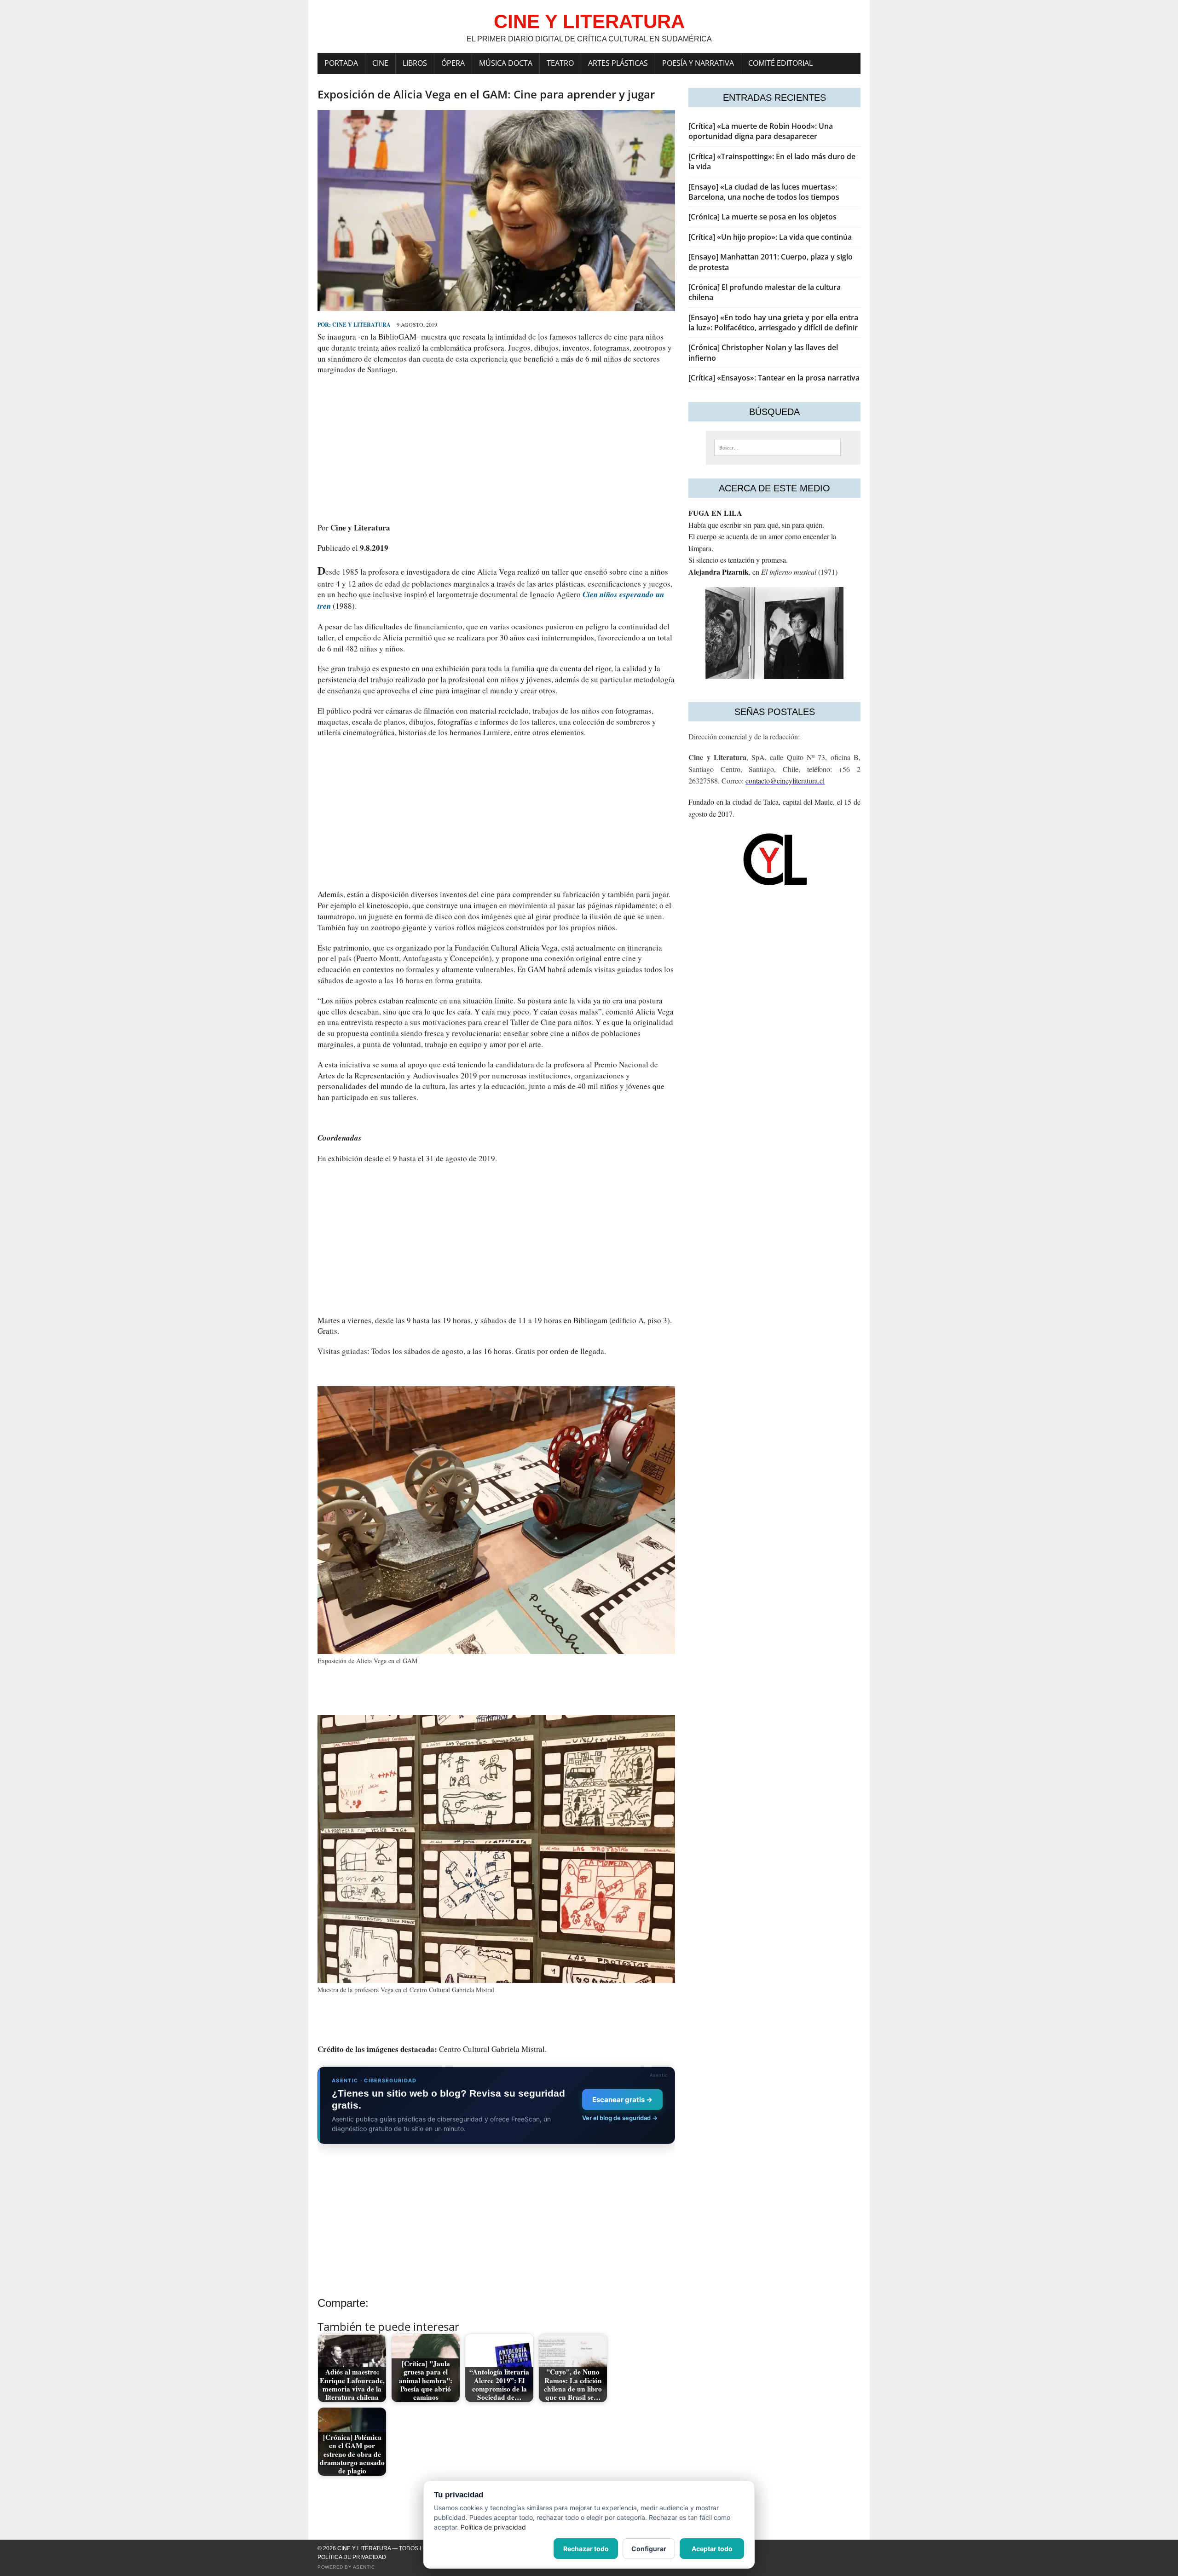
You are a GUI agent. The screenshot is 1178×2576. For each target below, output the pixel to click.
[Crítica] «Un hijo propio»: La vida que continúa (770, 237)
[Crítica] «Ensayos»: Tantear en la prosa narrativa (774, 378)
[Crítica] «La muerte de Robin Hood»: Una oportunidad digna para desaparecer (761, 131)
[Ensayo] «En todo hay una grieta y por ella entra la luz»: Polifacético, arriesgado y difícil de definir (773, 323)
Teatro (560, 63)
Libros (415, 63)
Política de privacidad (352, 2557)
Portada (341, 63)
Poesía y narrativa (698, 63)
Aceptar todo (712, 2549)
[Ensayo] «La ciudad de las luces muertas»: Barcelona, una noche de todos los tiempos (764, 192)
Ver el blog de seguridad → (620, 2118)
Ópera (453, 63)
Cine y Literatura (361, 325)
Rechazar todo (586, 2549)
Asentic (364, 2567)
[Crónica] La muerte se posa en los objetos (762, 217)
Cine (380, 63)
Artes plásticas (618, 63)
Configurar (649, 2549)
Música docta (506, 63)
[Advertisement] (496, 449)
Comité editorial (780, 63)
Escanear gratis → (622, 2100)
